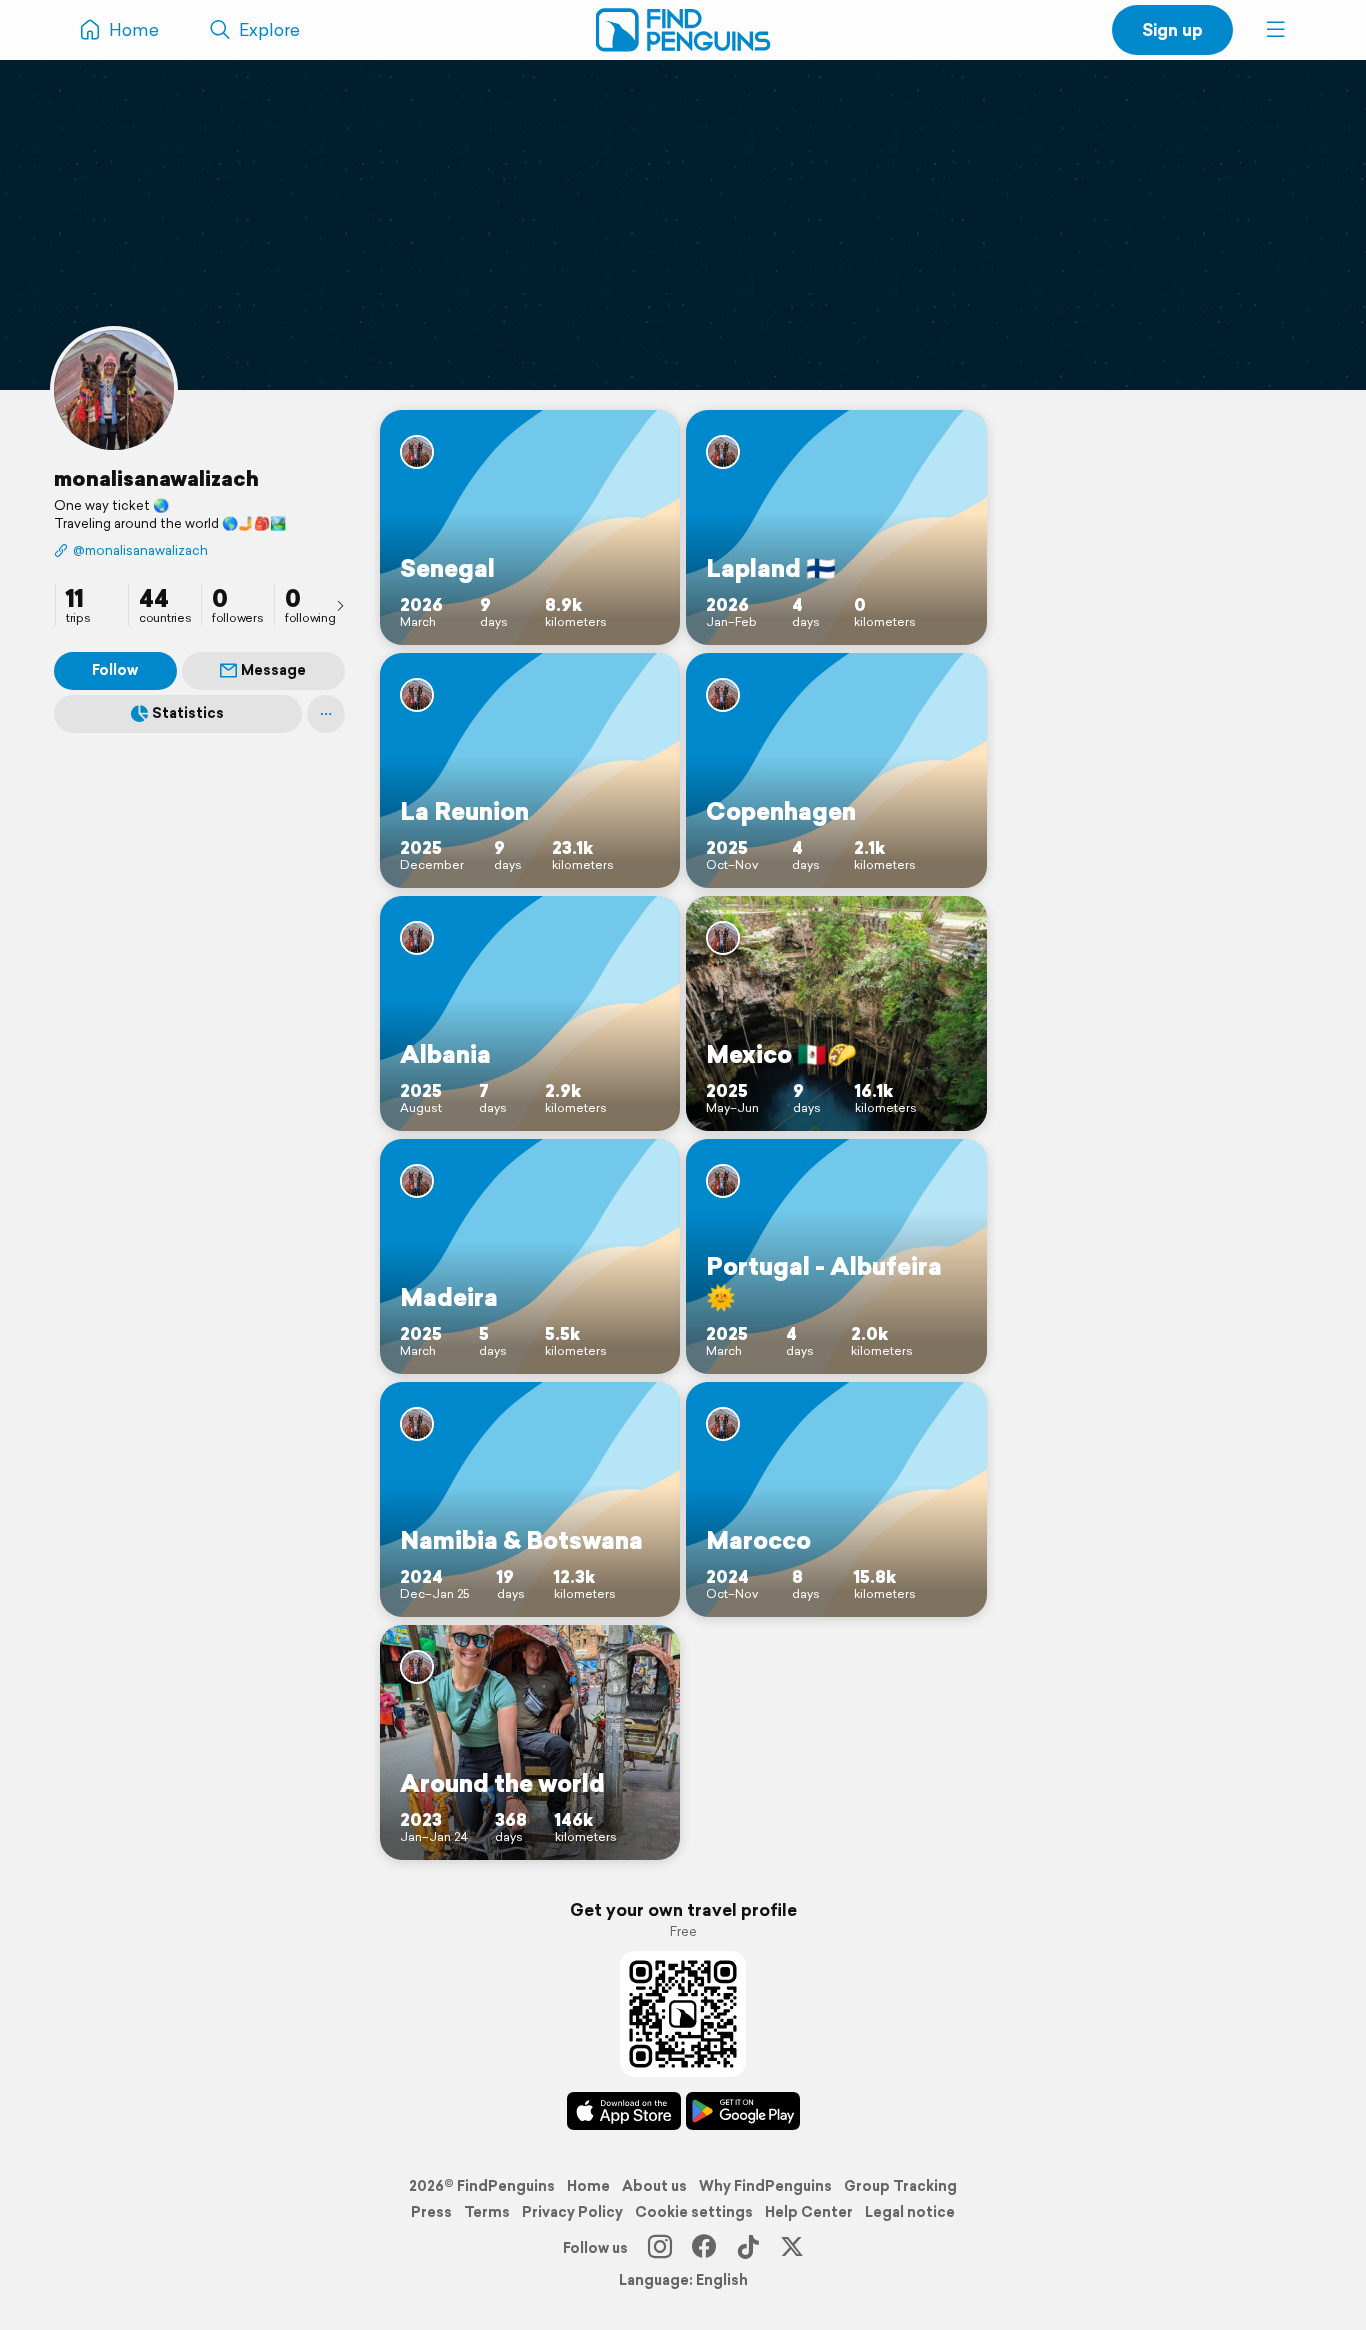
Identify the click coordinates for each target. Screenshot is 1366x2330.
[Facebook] (704, 2248)
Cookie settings (694, 2212)
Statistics (188, 713)
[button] (1276, 30)
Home (588, 2186)
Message (273, 670)
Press (431, 2212)
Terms (487, 2212)
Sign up (1172, 29)
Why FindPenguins (765, 2186)
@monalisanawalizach (140, 550)
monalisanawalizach (156, 478)
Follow (115, 670)
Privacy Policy (572, 2212)
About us (654, 2186)
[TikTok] (748, 2248)
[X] (792, 2248)
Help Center (809, 2212)
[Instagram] (660, 2248)
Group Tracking (900, 2186)
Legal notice (910, 2212)
